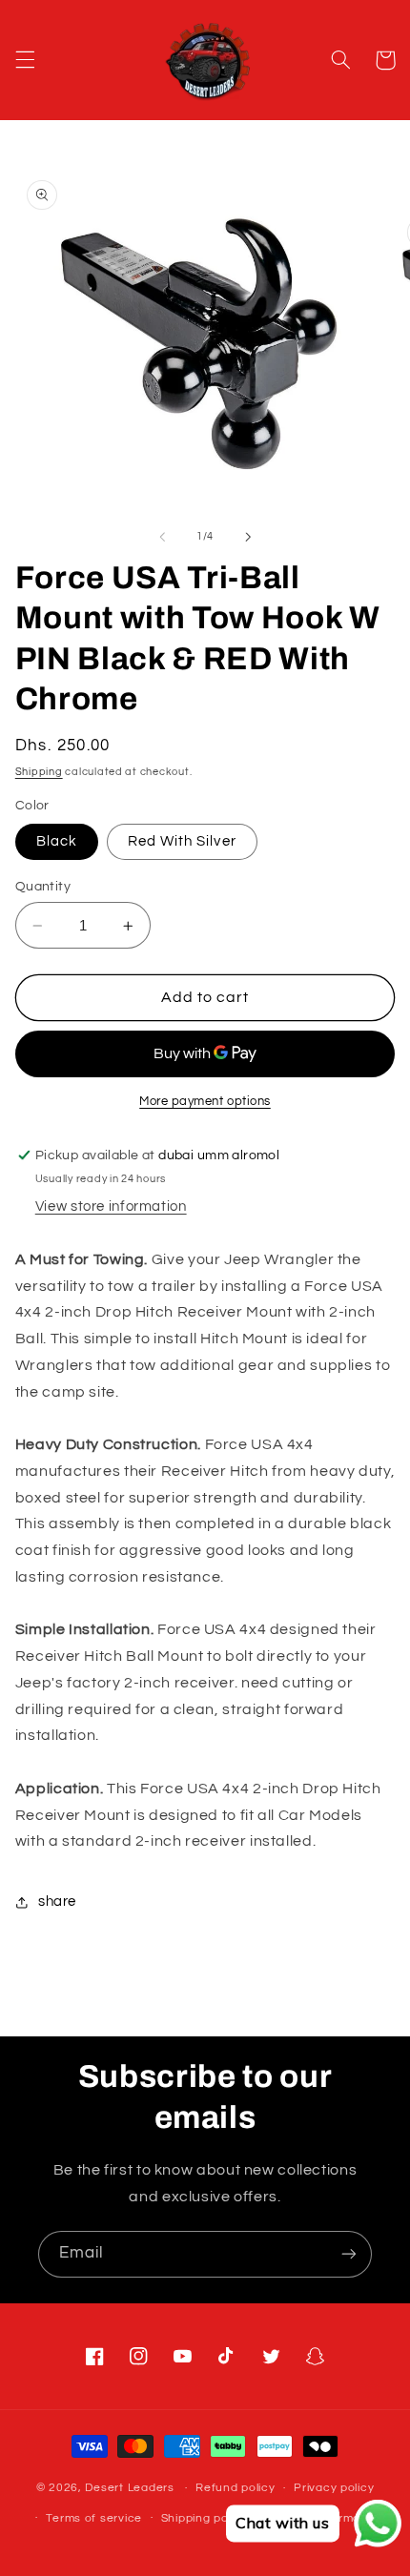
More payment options (205, 1102)
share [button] (57, 1901)
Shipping (39, 772)
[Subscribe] (349, 2254)
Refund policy (236, 2488)
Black (57, 841)
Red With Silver (182, 841)
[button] (25, 60)
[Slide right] (248, 537)
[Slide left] (162, 537)
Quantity (43, 887)
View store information (111, 1206)
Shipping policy (205, 2518)
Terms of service (94, 2518)
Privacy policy (334, 2488)
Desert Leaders (129, 2488)
